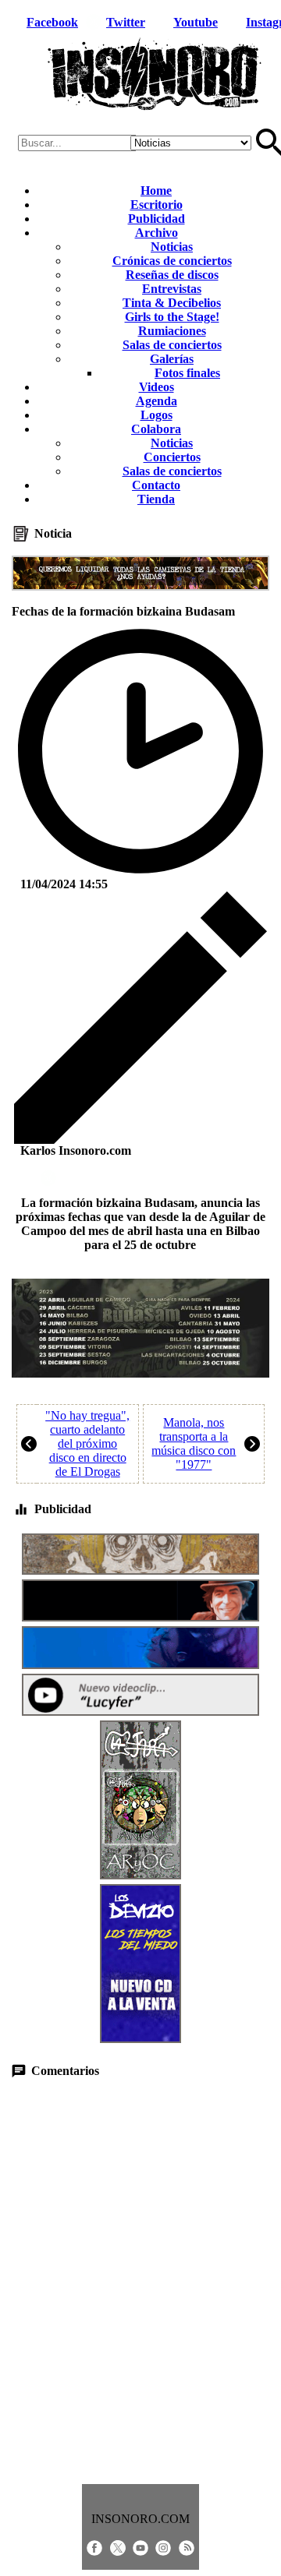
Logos (157, 415)
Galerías (172, 359)
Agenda (157, 401)
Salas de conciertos (172, 345)
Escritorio (157, 205)
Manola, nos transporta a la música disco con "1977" (194, 1443)
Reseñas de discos (172, 275)
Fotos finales (187, 373)
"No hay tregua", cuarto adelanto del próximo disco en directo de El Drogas (87, 1443)
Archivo (157, 233)
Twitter (126, 22)
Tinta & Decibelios (172, 303)
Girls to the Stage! (172, 317)
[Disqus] (140, 2281)
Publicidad (157, 219)
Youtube (196, 22)
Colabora (156, 429)
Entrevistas (172, 289)
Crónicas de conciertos (172, 261)
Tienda (156, 499)
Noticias (172, 247)
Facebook (52, 22)
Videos (157, 387)
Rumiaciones (172, 331)
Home (156, 191)
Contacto (156, 485)
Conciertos (172, 457)
